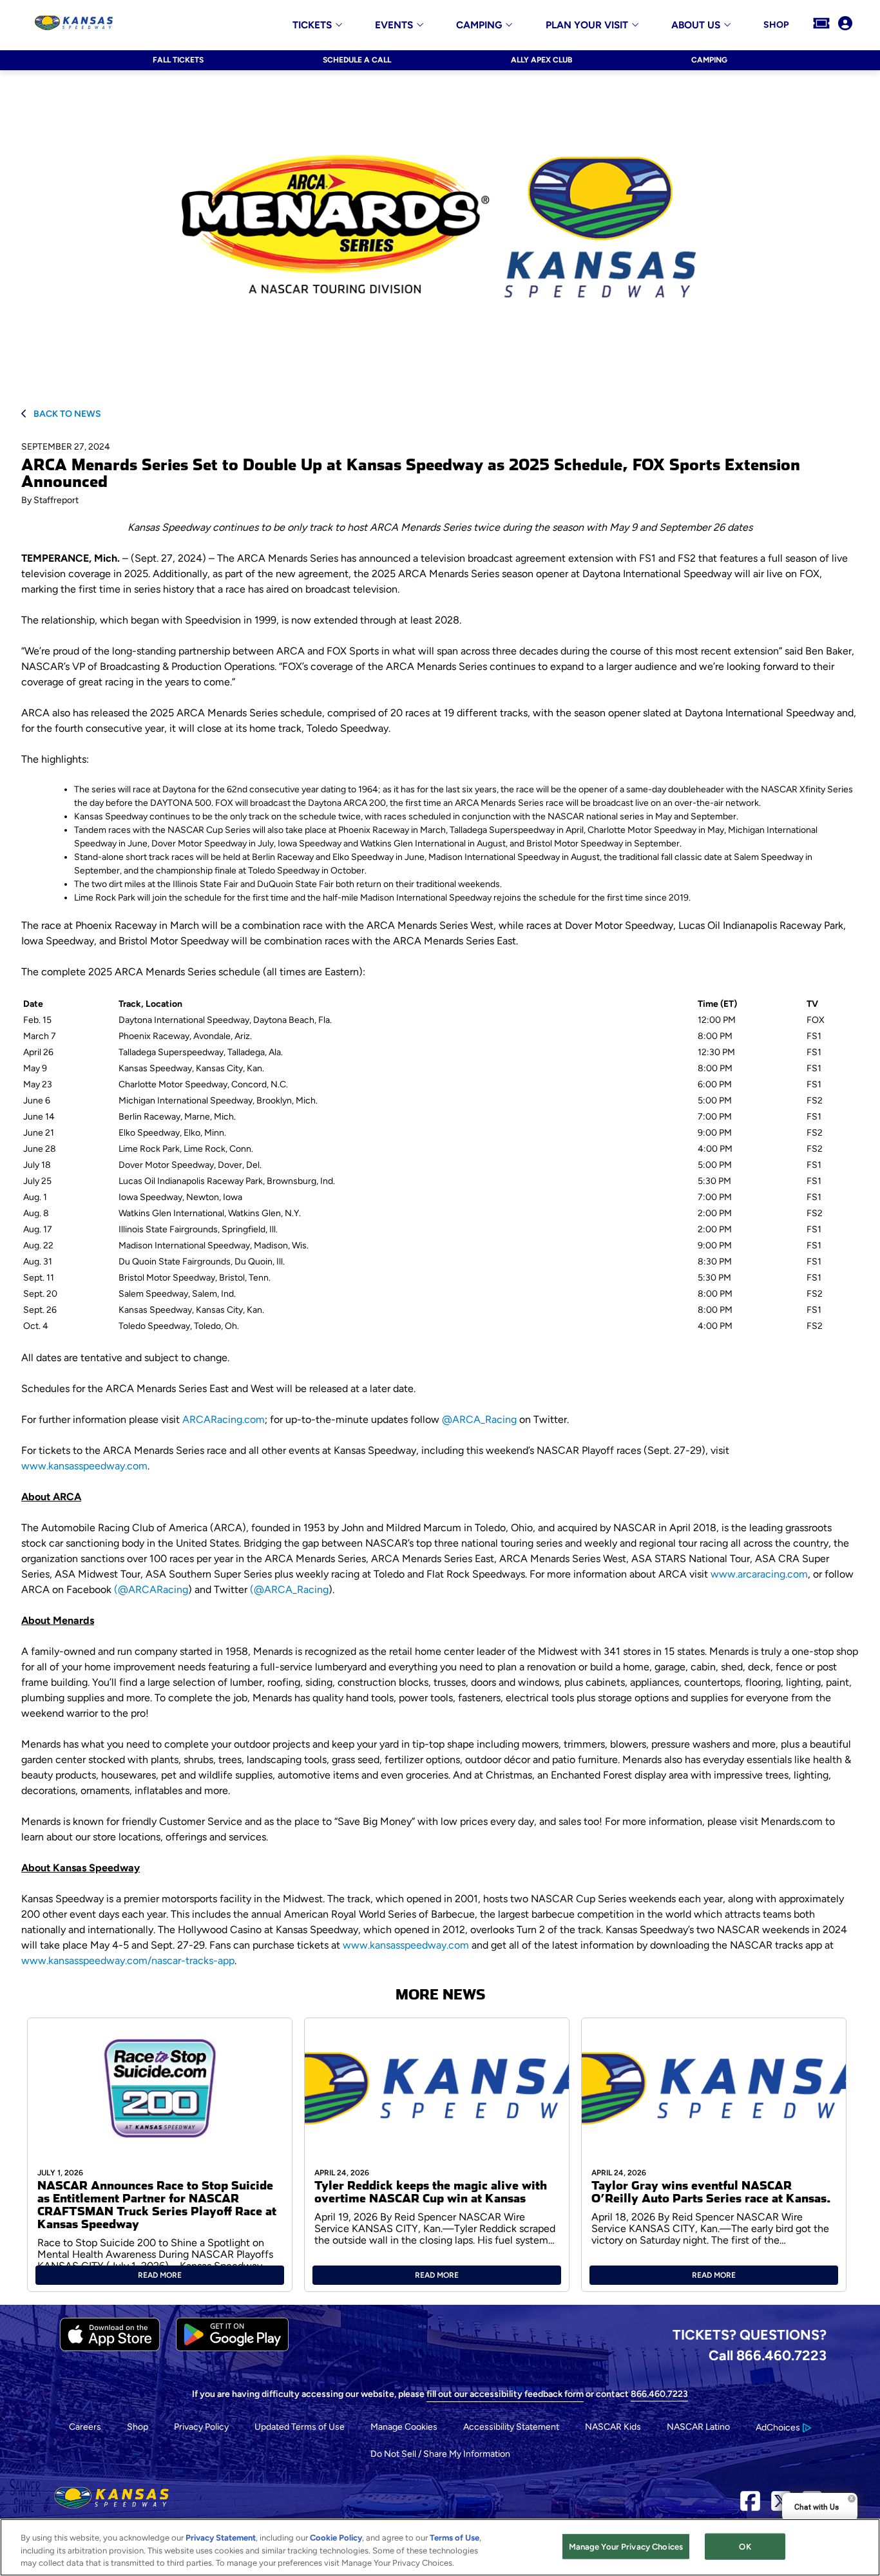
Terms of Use (454, 2538)
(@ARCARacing (151, 1589)
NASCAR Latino (698, 2427)
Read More (160, 2275)
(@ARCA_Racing (289, 1589)
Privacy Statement (221, 2538)
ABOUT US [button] (696, 25)
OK (745, 2546)
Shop (138, 2427)
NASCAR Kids (613, 2427)
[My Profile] (845, 24)
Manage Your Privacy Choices (626, 2546)
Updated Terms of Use (300, 2427)
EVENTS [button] (394, 25)
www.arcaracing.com (759, 1574)
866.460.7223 (659, 2394)
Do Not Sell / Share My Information (440, 2454)
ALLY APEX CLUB (541, 60)
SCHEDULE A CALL (357, 60)
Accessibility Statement (511, 2427)
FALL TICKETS (178, 60)
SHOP (776, 25)
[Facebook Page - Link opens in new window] (750, 2505)
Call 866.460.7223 (768, 2355)
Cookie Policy (336, 2538)
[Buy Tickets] (821, 24)
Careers (85, 2427)
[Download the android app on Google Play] (232, 2348)
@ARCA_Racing (479, 1419)
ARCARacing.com (224, 1419)
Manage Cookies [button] (404, 2427)
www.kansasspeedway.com (84, 1466)
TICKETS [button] (312, 25)
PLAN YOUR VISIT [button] (587, 25)
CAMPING (709, 60)
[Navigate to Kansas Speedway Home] (74, 24)
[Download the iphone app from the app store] (110, 2348)
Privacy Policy (201, 2427)
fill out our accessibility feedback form (505, 2394)
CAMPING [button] (479, 25)
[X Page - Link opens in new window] (781, 2505)
